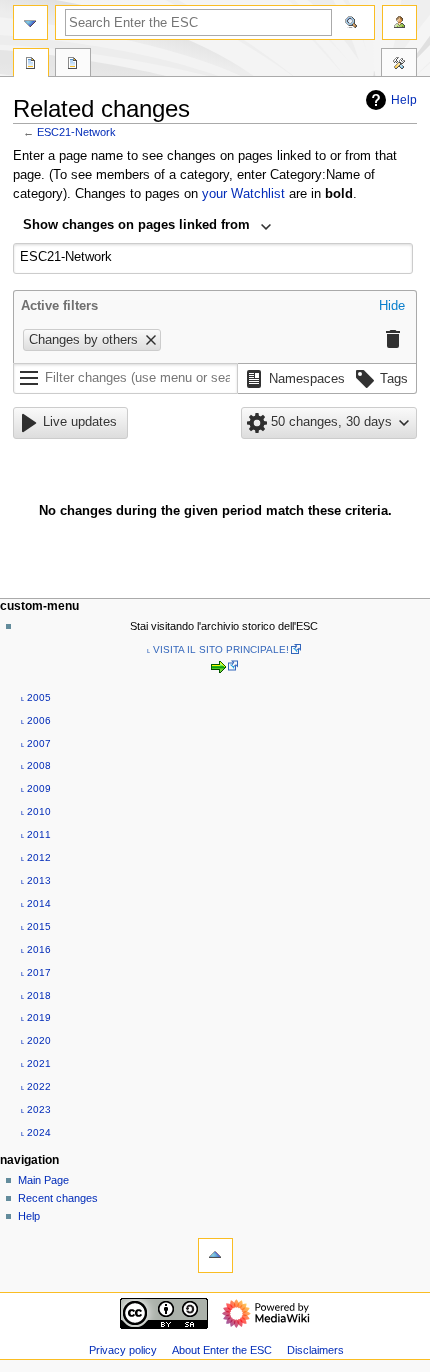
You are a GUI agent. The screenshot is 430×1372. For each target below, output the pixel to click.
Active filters (59, 306)
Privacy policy (123, 1350)
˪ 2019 (36, 1017)
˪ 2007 (36, 743)
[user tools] (399, 22)
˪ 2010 (36, 811)
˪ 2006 (36, 720)
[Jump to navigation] (30, 22)
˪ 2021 (36, 1063)
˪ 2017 (36, 972)
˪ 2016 (36, 949)
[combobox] (147, 227)
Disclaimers (315, 1350)
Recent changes (58, 1198)
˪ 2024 (36, 1132)
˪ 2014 (36, 903)
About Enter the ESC (222, 1350)
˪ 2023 (36, 1109)
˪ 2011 (36, 834)
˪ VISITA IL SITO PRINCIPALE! (218, 649)
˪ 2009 (36, 788)
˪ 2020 (36, 1040)
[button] (392, 307)
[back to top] (215, 1255)
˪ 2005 (36, 697)
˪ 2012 (36, 857)
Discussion (73, 65)
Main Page (43, 1180)
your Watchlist (243, 194)
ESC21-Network (76, 132)
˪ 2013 (36, 880)
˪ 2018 (36, 995)
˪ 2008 (36, 765)
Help (404, 100)
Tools (399, 65)
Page (31, 65)
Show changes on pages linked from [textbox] (136, 225)
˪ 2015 (36, 926)
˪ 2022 (36, 1086)
